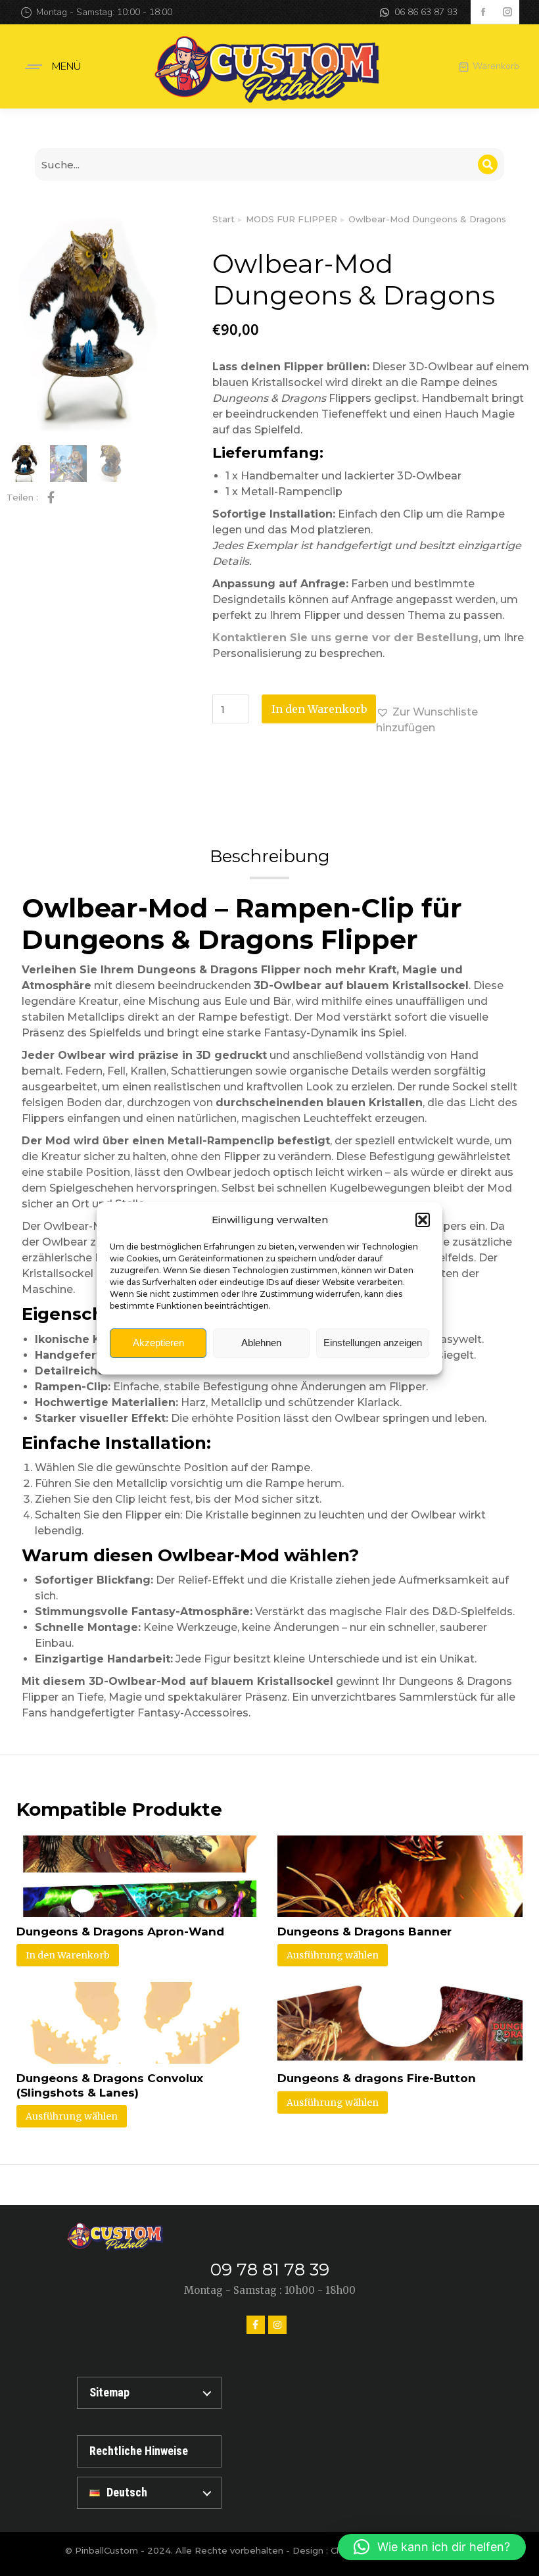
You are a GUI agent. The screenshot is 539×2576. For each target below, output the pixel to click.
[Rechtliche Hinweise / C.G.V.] (149, 2451)
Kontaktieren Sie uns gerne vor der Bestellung (345, 638)
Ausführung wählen (333, 1955)
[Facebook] (256, 2325)
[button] (423, 1220)
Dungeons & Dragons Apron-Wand (120, 1932)
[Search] (488, 164)
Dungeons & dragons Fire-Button (377, 2078)
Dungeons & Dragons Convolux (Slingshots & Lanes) (110, 2085)
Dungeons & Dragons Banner (364, 1932)
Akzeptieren (158, 1343)
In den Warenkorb (319, 709)
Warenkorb (496, 66)
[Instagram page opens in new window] (507, 12)
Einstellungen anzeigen (373, 1343)
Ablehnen (261, 1343)
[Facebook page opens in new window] (483, 12)
